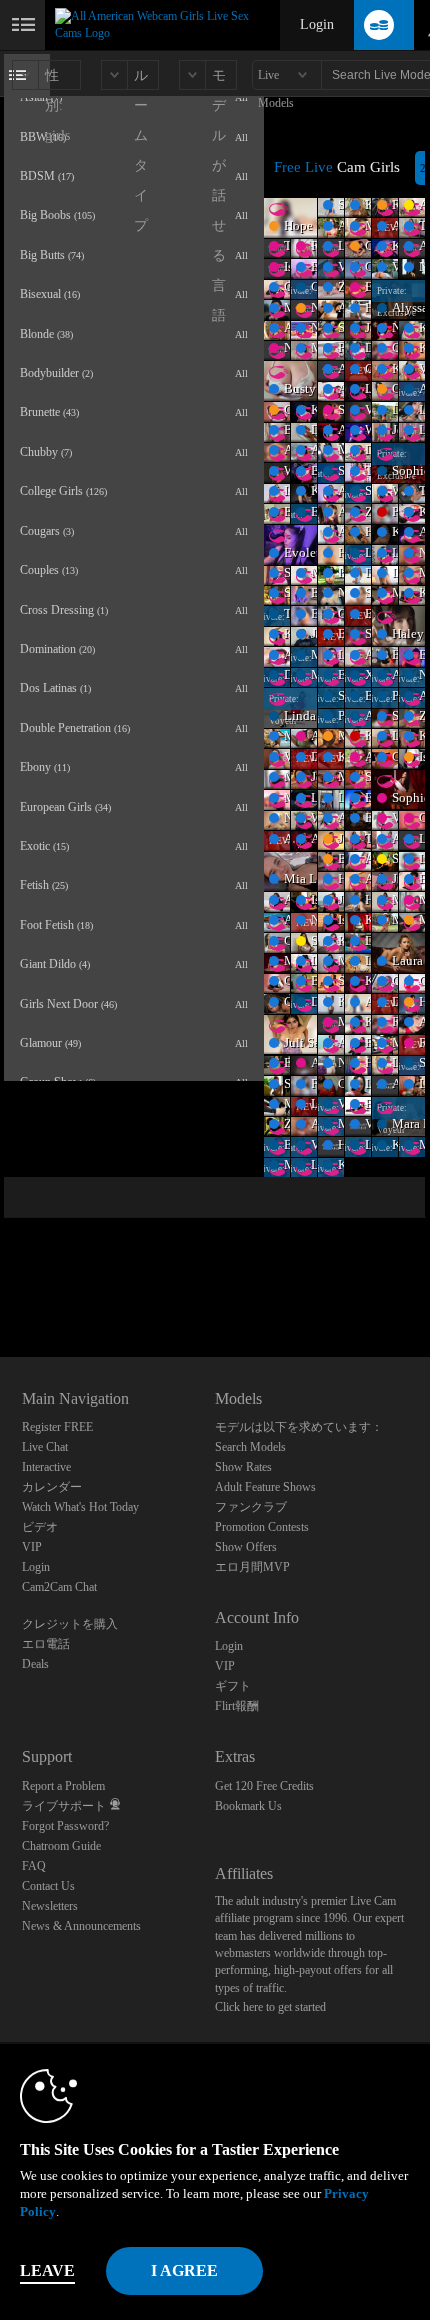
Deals (35, 1664)
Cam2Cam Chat (59, 1587)
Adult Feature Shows (265, 1487)
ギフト (233, 1686)
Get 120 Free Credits (264, 1786)
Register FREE (57, 1427)
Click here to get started (270, 2007)
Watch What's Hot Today (80, 1507)
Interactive (46, 1467)
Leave (47, 2270)
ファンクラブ (251, 1507)
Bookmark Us (248, 1806)
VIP (32, 1547)
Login (317, 24)
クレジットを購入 (70, 1624)
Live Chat (45, 1447)
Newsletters (50, 1906)
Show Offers (246, 1547)
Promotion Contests (262, 1527)
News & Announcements (81, 1926)
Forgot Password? (65, 1826)
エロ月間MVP (252, 1567)
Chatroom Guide (61, 1846)
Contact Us (48, 1886)
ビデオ (40, 1527)
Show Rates (243, 1467)
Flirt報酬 (237, 1706)
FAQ (34, 1866)
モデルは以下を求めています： (299, 1427)
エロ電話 (46, 1644)
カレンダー (52, 1487)
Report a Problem (63, 1786)
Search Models (250, 1447)
